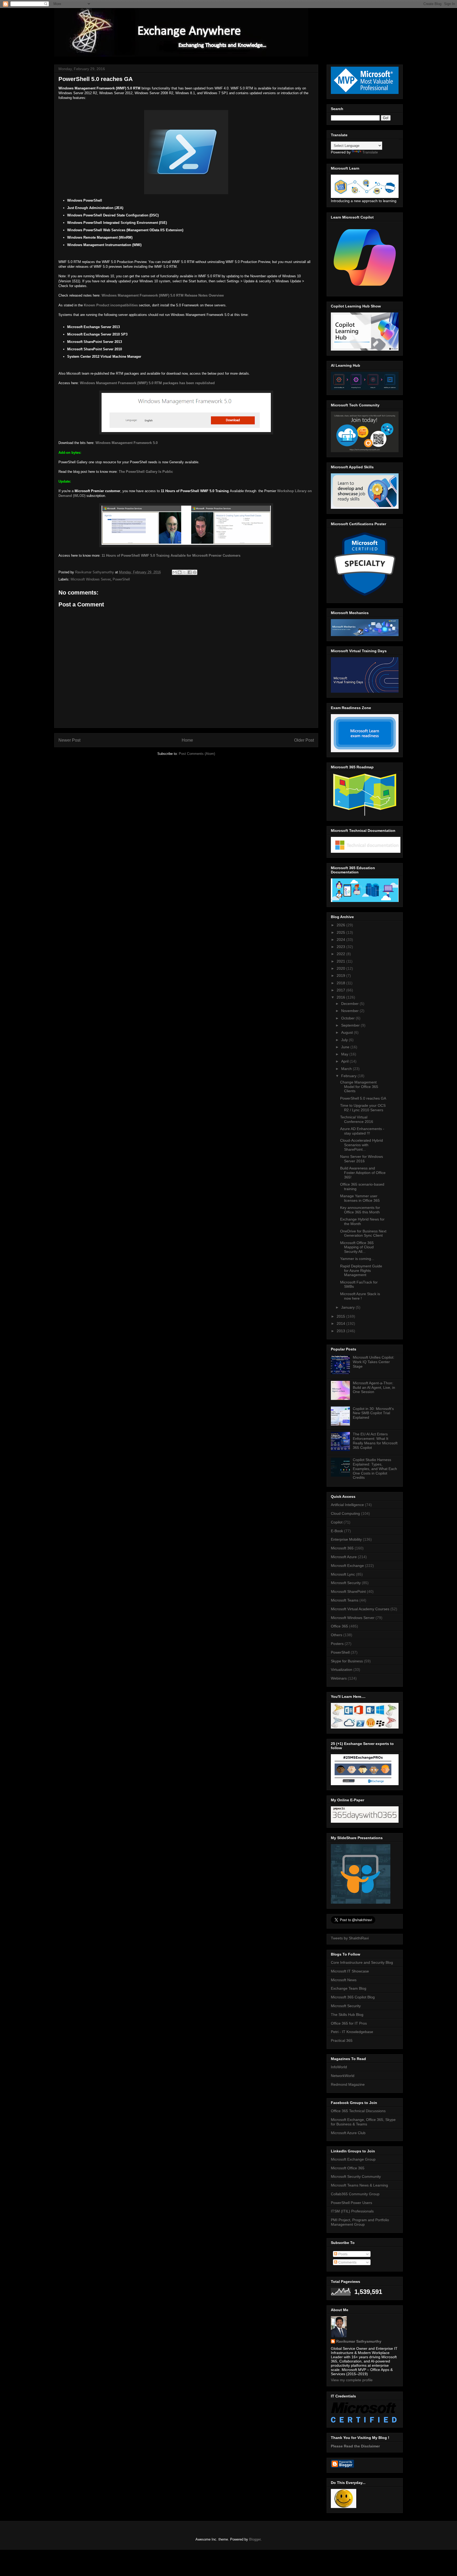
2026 (341, 925)
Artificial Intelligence (347, 1505)
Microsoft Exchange (347, 1566)
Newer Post (69, 740)
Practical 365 (342, 2040)
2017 (341, 990)
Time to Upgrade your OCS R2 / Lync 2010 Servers (363, 1108)
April (345, 1061)
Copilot (337, 1522)
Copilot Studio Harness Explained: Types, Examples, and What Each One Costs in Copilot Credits (375, 1469)
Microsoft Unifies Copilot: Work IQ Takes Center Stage (374, 1362)
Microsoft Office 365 (348, 2168)
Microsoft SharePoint (348, 1591)
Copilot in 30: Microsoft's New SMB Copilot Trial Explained (373, 1413)
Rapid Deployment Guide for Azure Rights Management (361, 1271)
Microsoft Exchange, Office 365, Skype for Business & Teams (363, 2122)
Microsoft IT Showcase (350, 1971)
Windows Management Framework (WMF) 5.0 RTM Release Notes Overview (163, 295)
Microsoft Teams (345, 1600)
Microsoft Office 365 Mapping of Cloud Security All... (357, 1247)
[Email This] (175, 572)
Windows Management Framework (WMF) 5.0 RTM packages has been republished (147, 383)
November (350, 1011)
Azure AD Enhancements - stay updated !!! (362, 1131)
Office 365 (339, 1626)
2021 (341, 961)
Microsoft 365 (342, 1548)
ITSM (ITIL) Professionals (352, 2211)
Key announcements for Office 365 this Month (360, 1210)
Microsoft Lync (343, 1574)
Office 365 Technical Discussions (358, 2111)
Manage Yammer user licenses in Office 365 (360, 1198)
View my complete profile (352, 2380)
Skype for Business (347, 1661)
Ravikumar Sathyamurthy (359, 2341)
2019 (341, 976)
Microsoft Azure (344, 1557)
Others (337, 1635)
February (349, 1076)
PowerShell (121, 579)
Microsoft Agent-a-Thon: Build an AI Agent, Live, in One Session (374, 1387)
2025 (341, 932)
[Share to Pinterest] (195, 572)
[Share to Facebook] (190, 572)
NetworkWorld (343, 2076)
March (347, 1069)
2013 (341, 1331)
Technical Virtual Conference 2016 (357, 1119)
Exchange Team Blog (349, 1988)
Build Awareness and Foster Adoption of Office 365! (363, 1173)
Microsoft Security (346, 1583)
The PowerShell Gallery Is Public (146, 472)
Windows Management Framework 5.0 (127, 443)
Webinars (339, 1678)
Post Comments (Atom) (197, 754)
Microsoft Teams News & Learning (359, 2185)
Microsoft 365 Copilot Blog (353, 1997)
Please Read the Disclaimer (355, 2446)
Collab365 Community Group (355, 2194)
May (345, 1054)
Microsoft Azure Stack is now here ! (360, 1296)
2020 (341, 968)
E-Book (337, 1531)
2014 (341, 1323)
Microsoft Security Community (356, 2176)
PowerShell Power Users (351, 2203)
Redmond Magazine (348, 2084)
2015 (341, 1316)
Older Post (304, 740)
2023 (341, 947)
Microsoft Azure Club (348, 2133)
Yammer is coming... (357, 1259)
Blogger (255, 2539)
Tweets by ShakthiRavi (350, 1938)
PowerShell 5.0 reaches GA (363, 1098)
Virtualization (342, 1670)
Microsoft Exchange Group (353, 2159)
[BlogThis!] (180, 572)
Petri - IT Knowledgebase (352, 2032)
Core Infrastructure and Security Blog (362, 1962)
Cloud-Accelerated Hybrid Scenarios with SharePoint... (362, 1145)
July (345, 1040)
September (351, 1025)
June (346, 1047)
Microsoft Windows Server (91, 579)
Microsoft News (344, 1980)
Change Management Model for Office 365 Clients (359, 1087)
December (350, 1004)
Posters (337, 1644)
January (348, 1307)
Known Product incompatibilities (111, 305)
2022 (341, 954)
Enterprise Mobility (346, 1539)
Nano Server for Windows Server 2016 (362, 1159)
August (348, 1032)
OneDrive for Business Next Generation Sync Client (363, 1233)
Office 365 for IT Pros (349, 2023)
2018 (341, 983)
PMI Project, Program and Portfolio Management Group (360, 2222)
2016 (341, 997)
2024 (341, 940)
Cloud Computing (345, 1513)
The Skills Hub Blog (347, 2015)
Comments (347, 2262)
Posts (342, 2254)
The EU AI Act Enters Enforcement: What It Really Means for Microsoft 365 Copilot (375, 1441)
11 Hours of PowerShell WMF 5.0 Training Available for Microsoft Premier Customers (171, 555)
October (348, 1018)
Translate (370, 152)
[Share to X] (185, 572)
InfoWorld (339, 2067)
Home (187, 740)
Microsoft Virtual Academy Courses (360, 1609)
